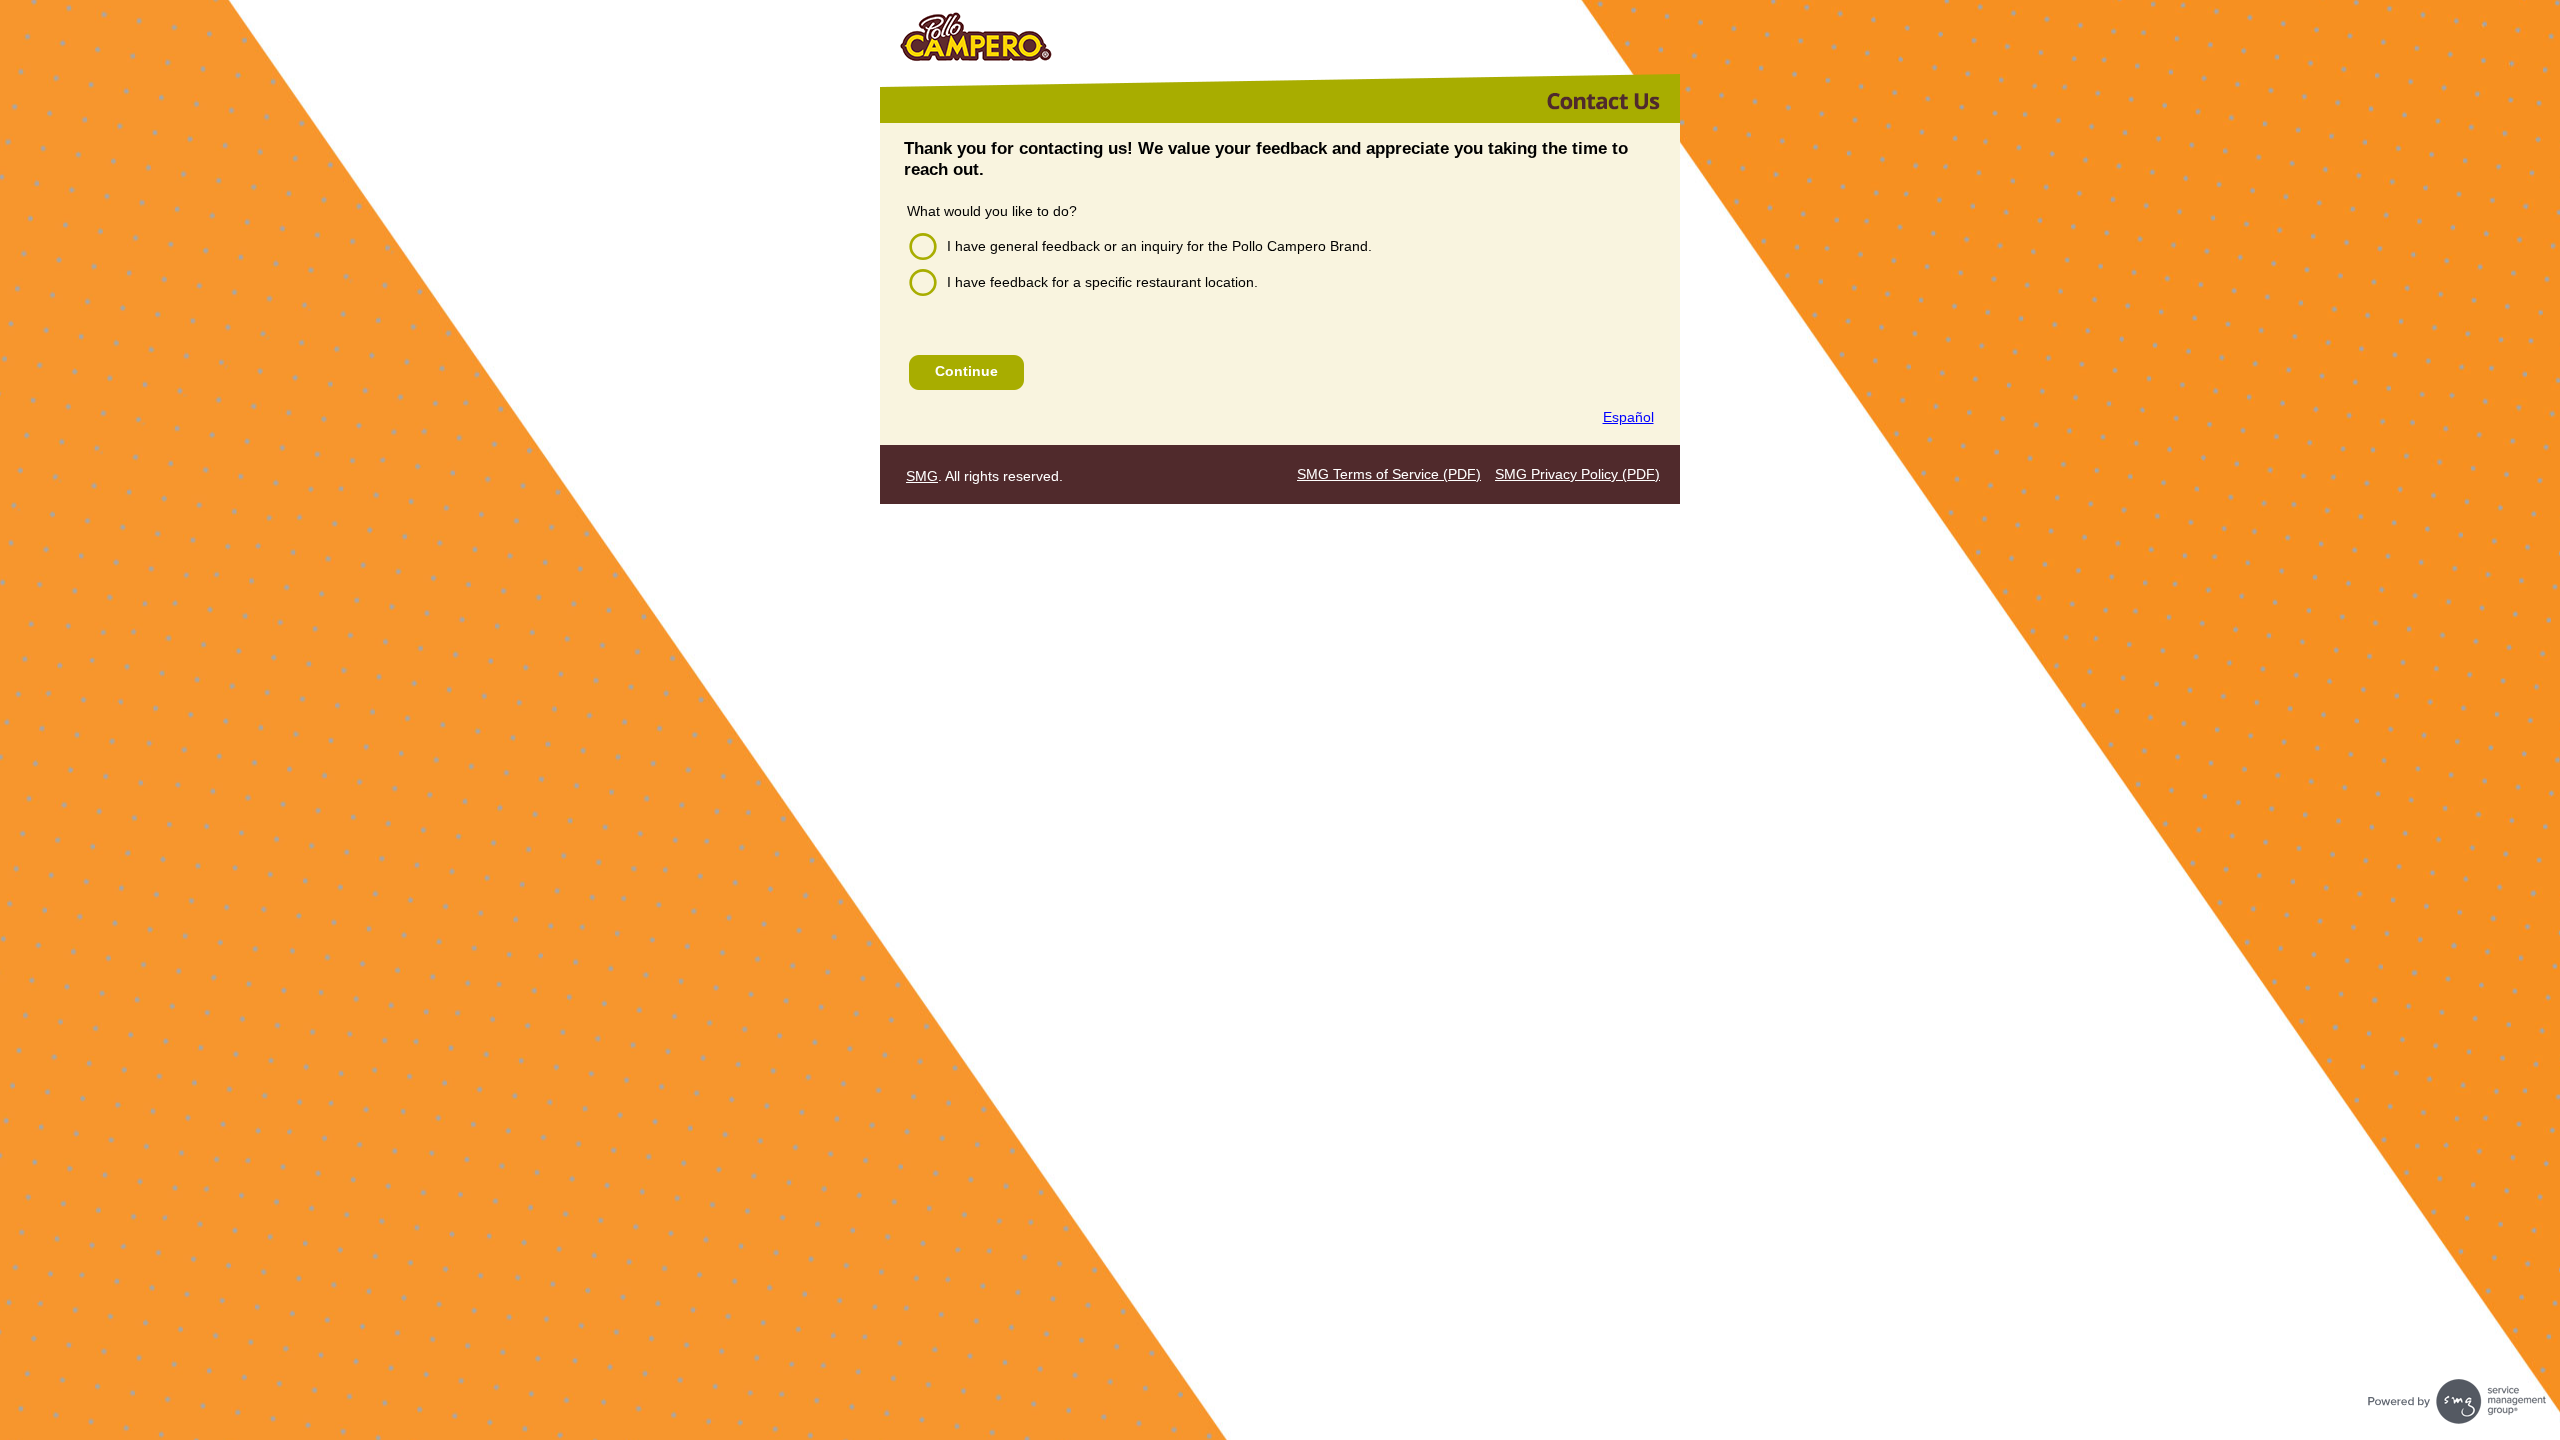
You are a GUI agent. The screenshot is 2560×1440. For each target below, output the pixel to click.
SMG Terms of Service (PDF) (1389, 474)
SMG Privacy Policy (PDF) (1577, 474)
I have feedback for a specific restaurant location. (1102, 282)
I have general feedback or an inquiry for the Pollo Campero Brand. (1159, 246)
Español (1628, 417)
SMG (922, 476)
